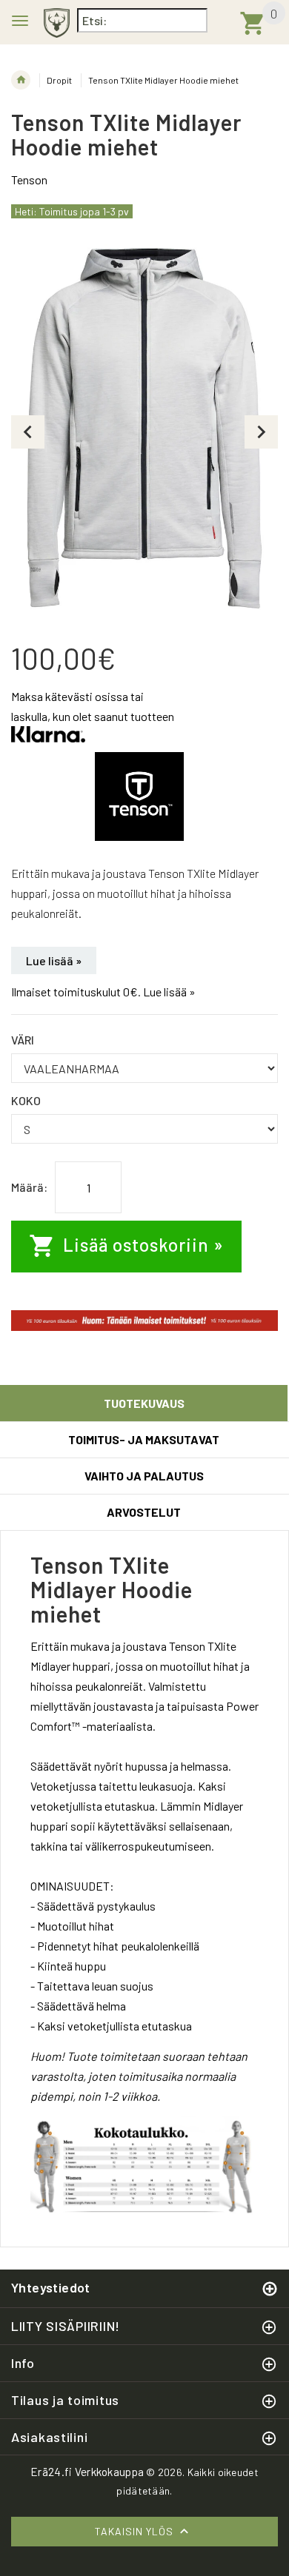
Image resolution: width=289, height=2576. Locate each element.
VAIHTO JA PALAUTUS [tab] (144, 1476)
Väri (23, 1040)
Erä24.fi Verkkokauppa (87, 2472)
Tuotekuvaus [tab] (144, 1403)
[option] (144, 432)
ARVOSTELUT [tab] (144, 1512)
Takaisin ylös (136, 2531)
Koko (26, 1100)
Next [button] (261, 432)
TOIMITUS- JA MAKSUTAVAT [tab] (144, 1439)
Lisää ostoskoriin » (141, 1245)
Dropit (59, 80)
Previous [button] (28, 432)
